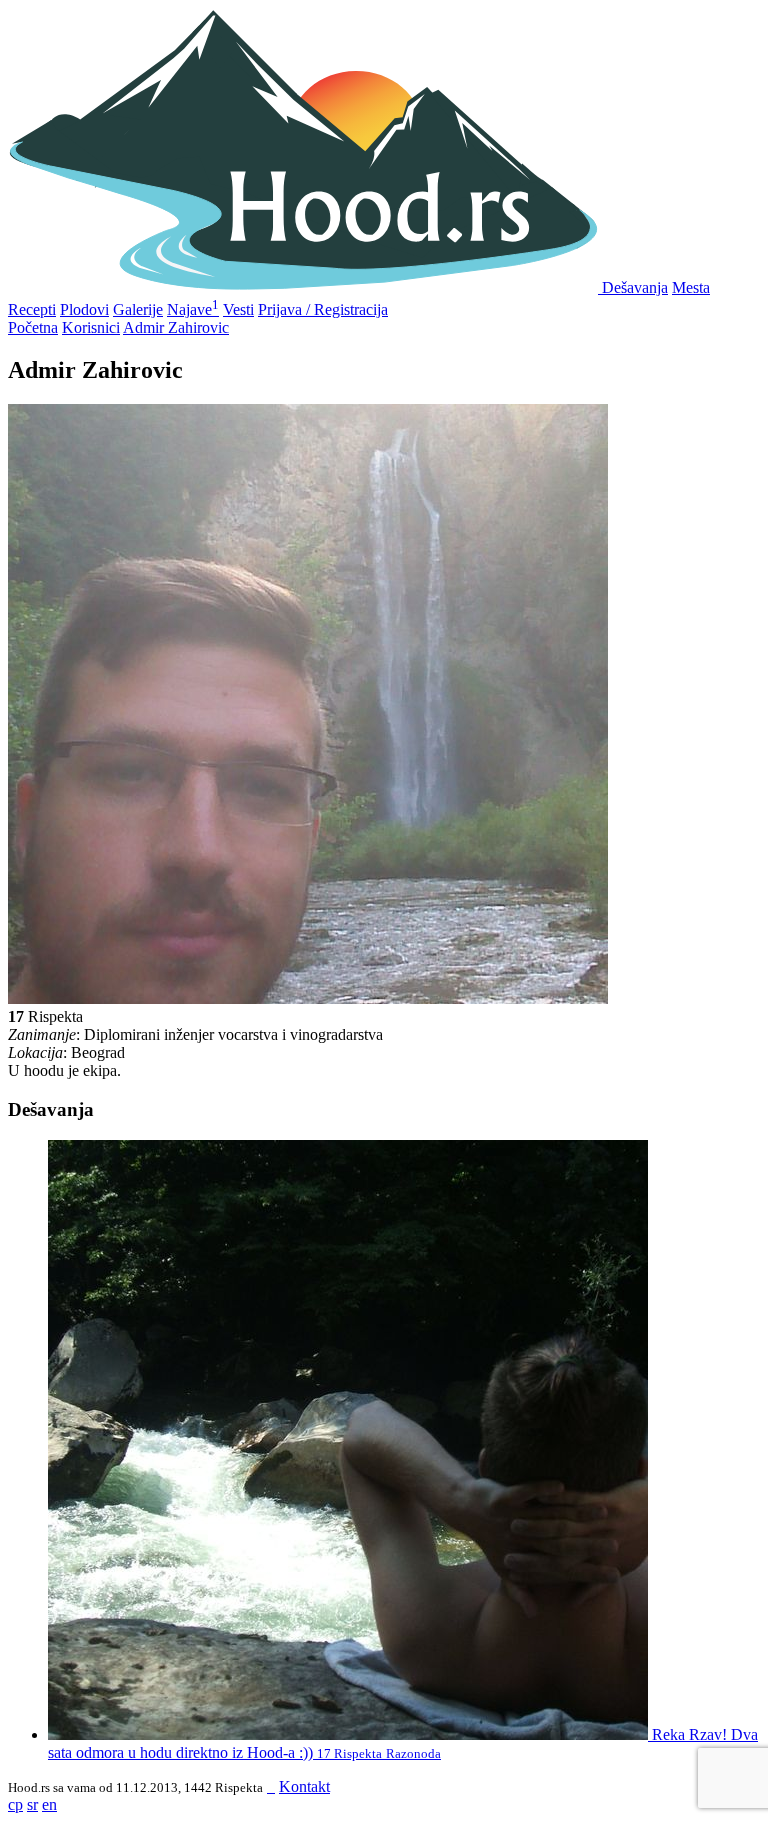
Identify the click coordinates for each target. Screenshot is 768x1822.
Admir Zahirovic (176, 327)
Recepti (32, 309)
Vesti (238, 309)
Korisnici (91, 327)
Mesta (691, 287)
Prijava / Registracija (323, 309)
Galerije (138, 309)
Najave (193, 309)
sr (32, 1804)
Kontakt (304, 1786)
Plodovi (84, 309)
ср (15, 1804)
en (49, 1804)
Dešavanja (635, 287)
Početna (33, 327)
